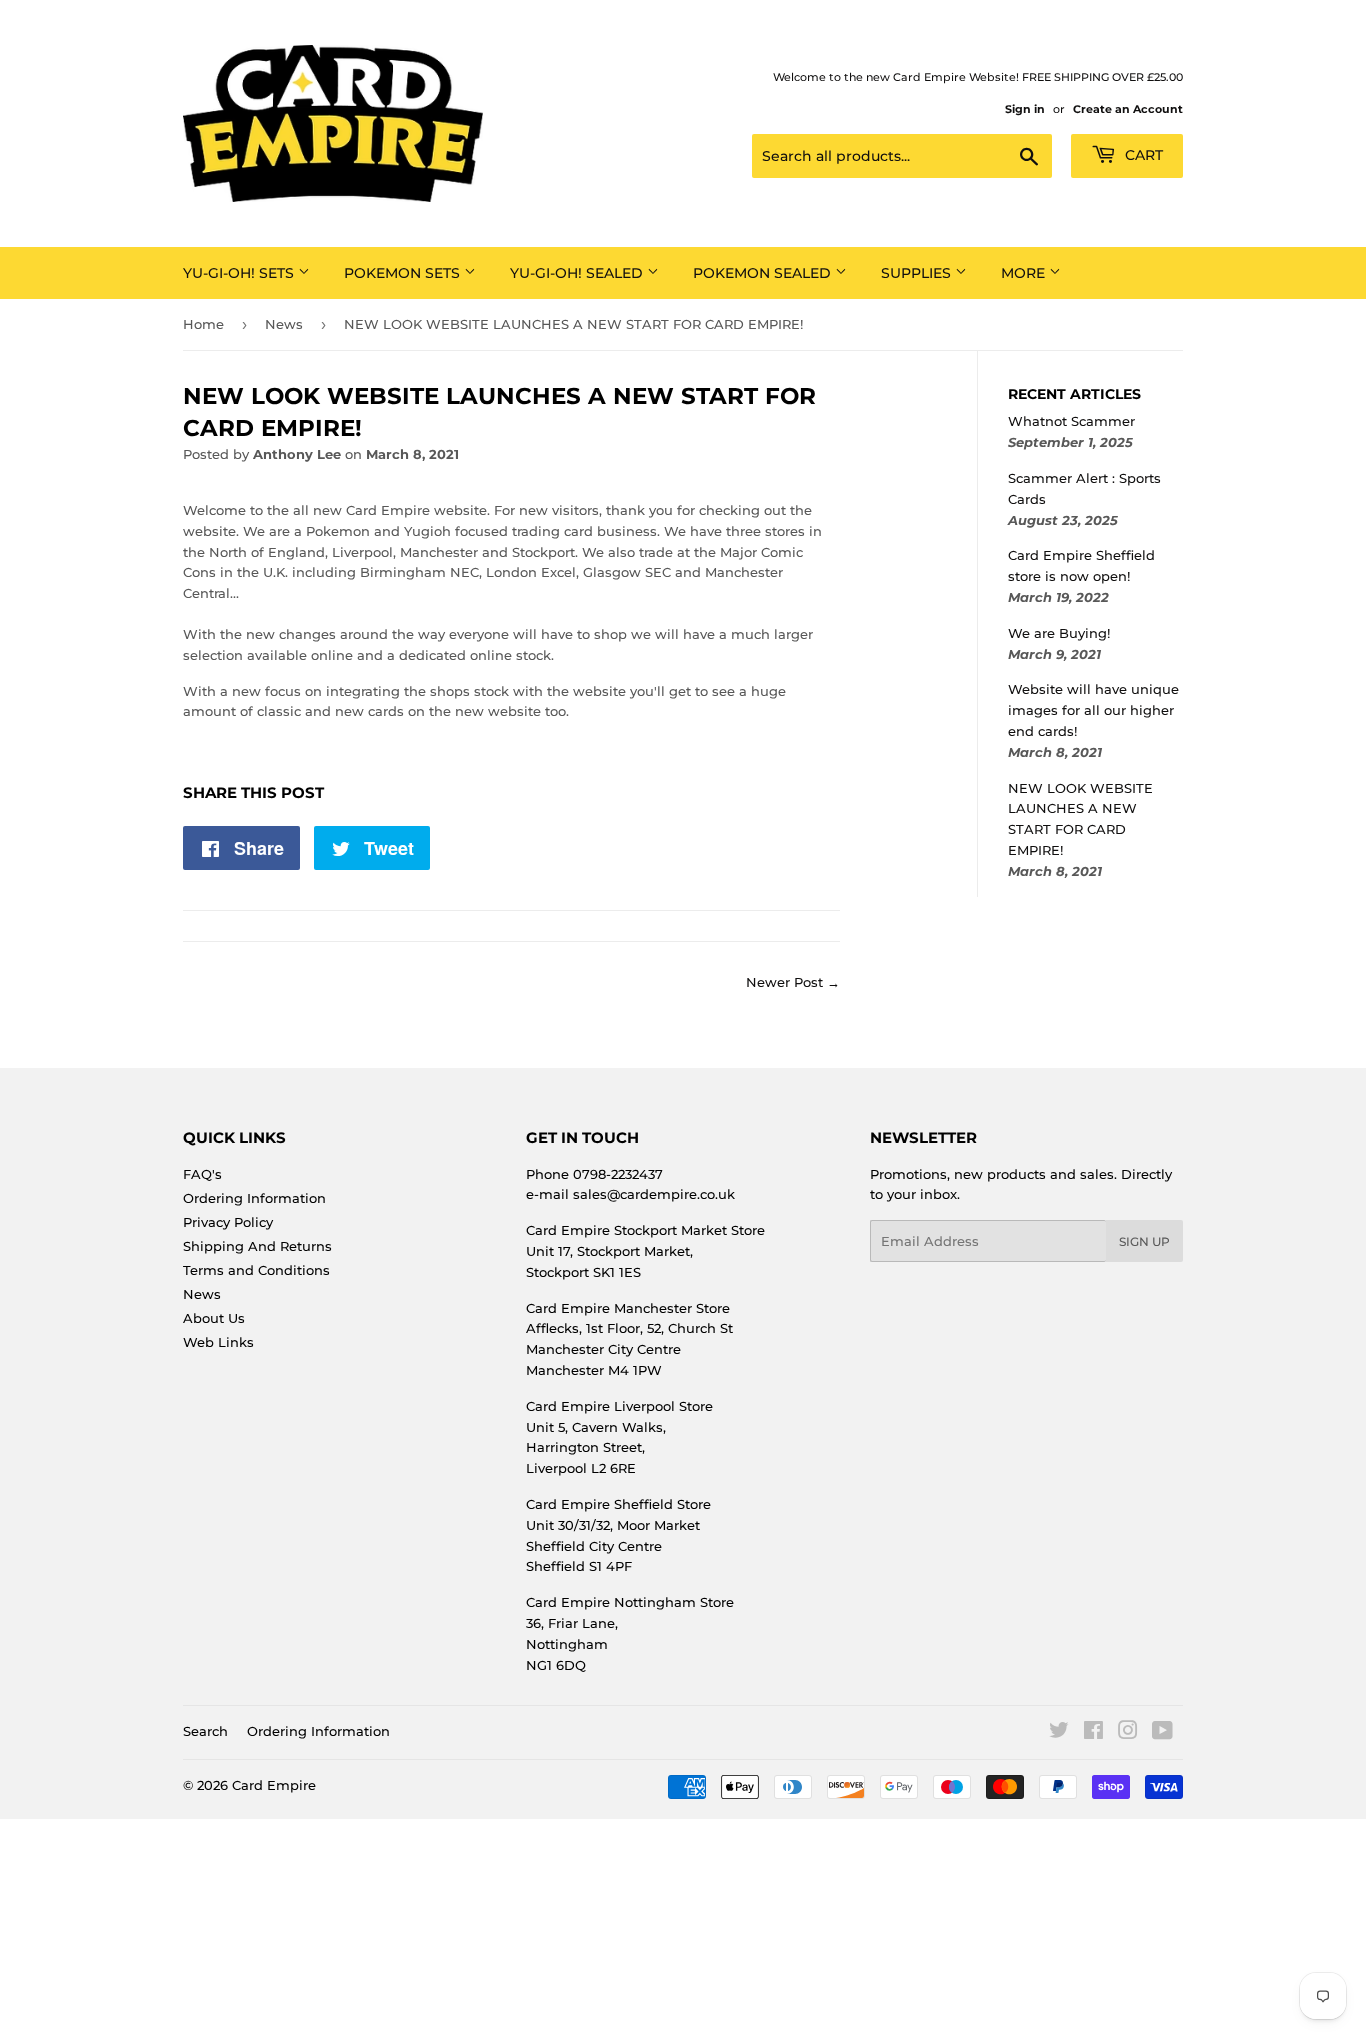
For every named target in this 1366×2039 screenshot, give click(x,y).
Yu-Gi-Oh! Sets (240, 273)
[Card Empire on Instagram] (1128, 1733)
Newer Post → (793, 982)
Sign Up (1144, 1241)
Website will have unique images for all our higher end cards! (1093, 710)
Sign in (1025, 109)
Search (205, 1731)
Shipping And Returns (257, 1246)
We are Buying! (1059, 633)
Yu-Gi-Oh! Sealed (578, 273)
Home (203, 324)
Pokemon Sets (404, 273)
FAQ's (202, 1174)
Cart (1142, 155)
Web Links (218, 1342)
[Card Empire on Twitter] (1059, 1733)
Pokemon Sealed (764, 273)
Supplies (918, 273)
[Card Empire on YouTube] (1162, 1733)
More (1025, 273)
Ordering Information (254, 1198)
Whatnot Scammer (1071, 421)
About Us (214, 1318)
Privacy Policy (228, 1222)
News (284, 324)
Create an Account (1128, 109)
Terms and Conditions (256, 1270)
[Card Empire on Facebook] (1093, 1733)
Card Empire (274, 1785)
